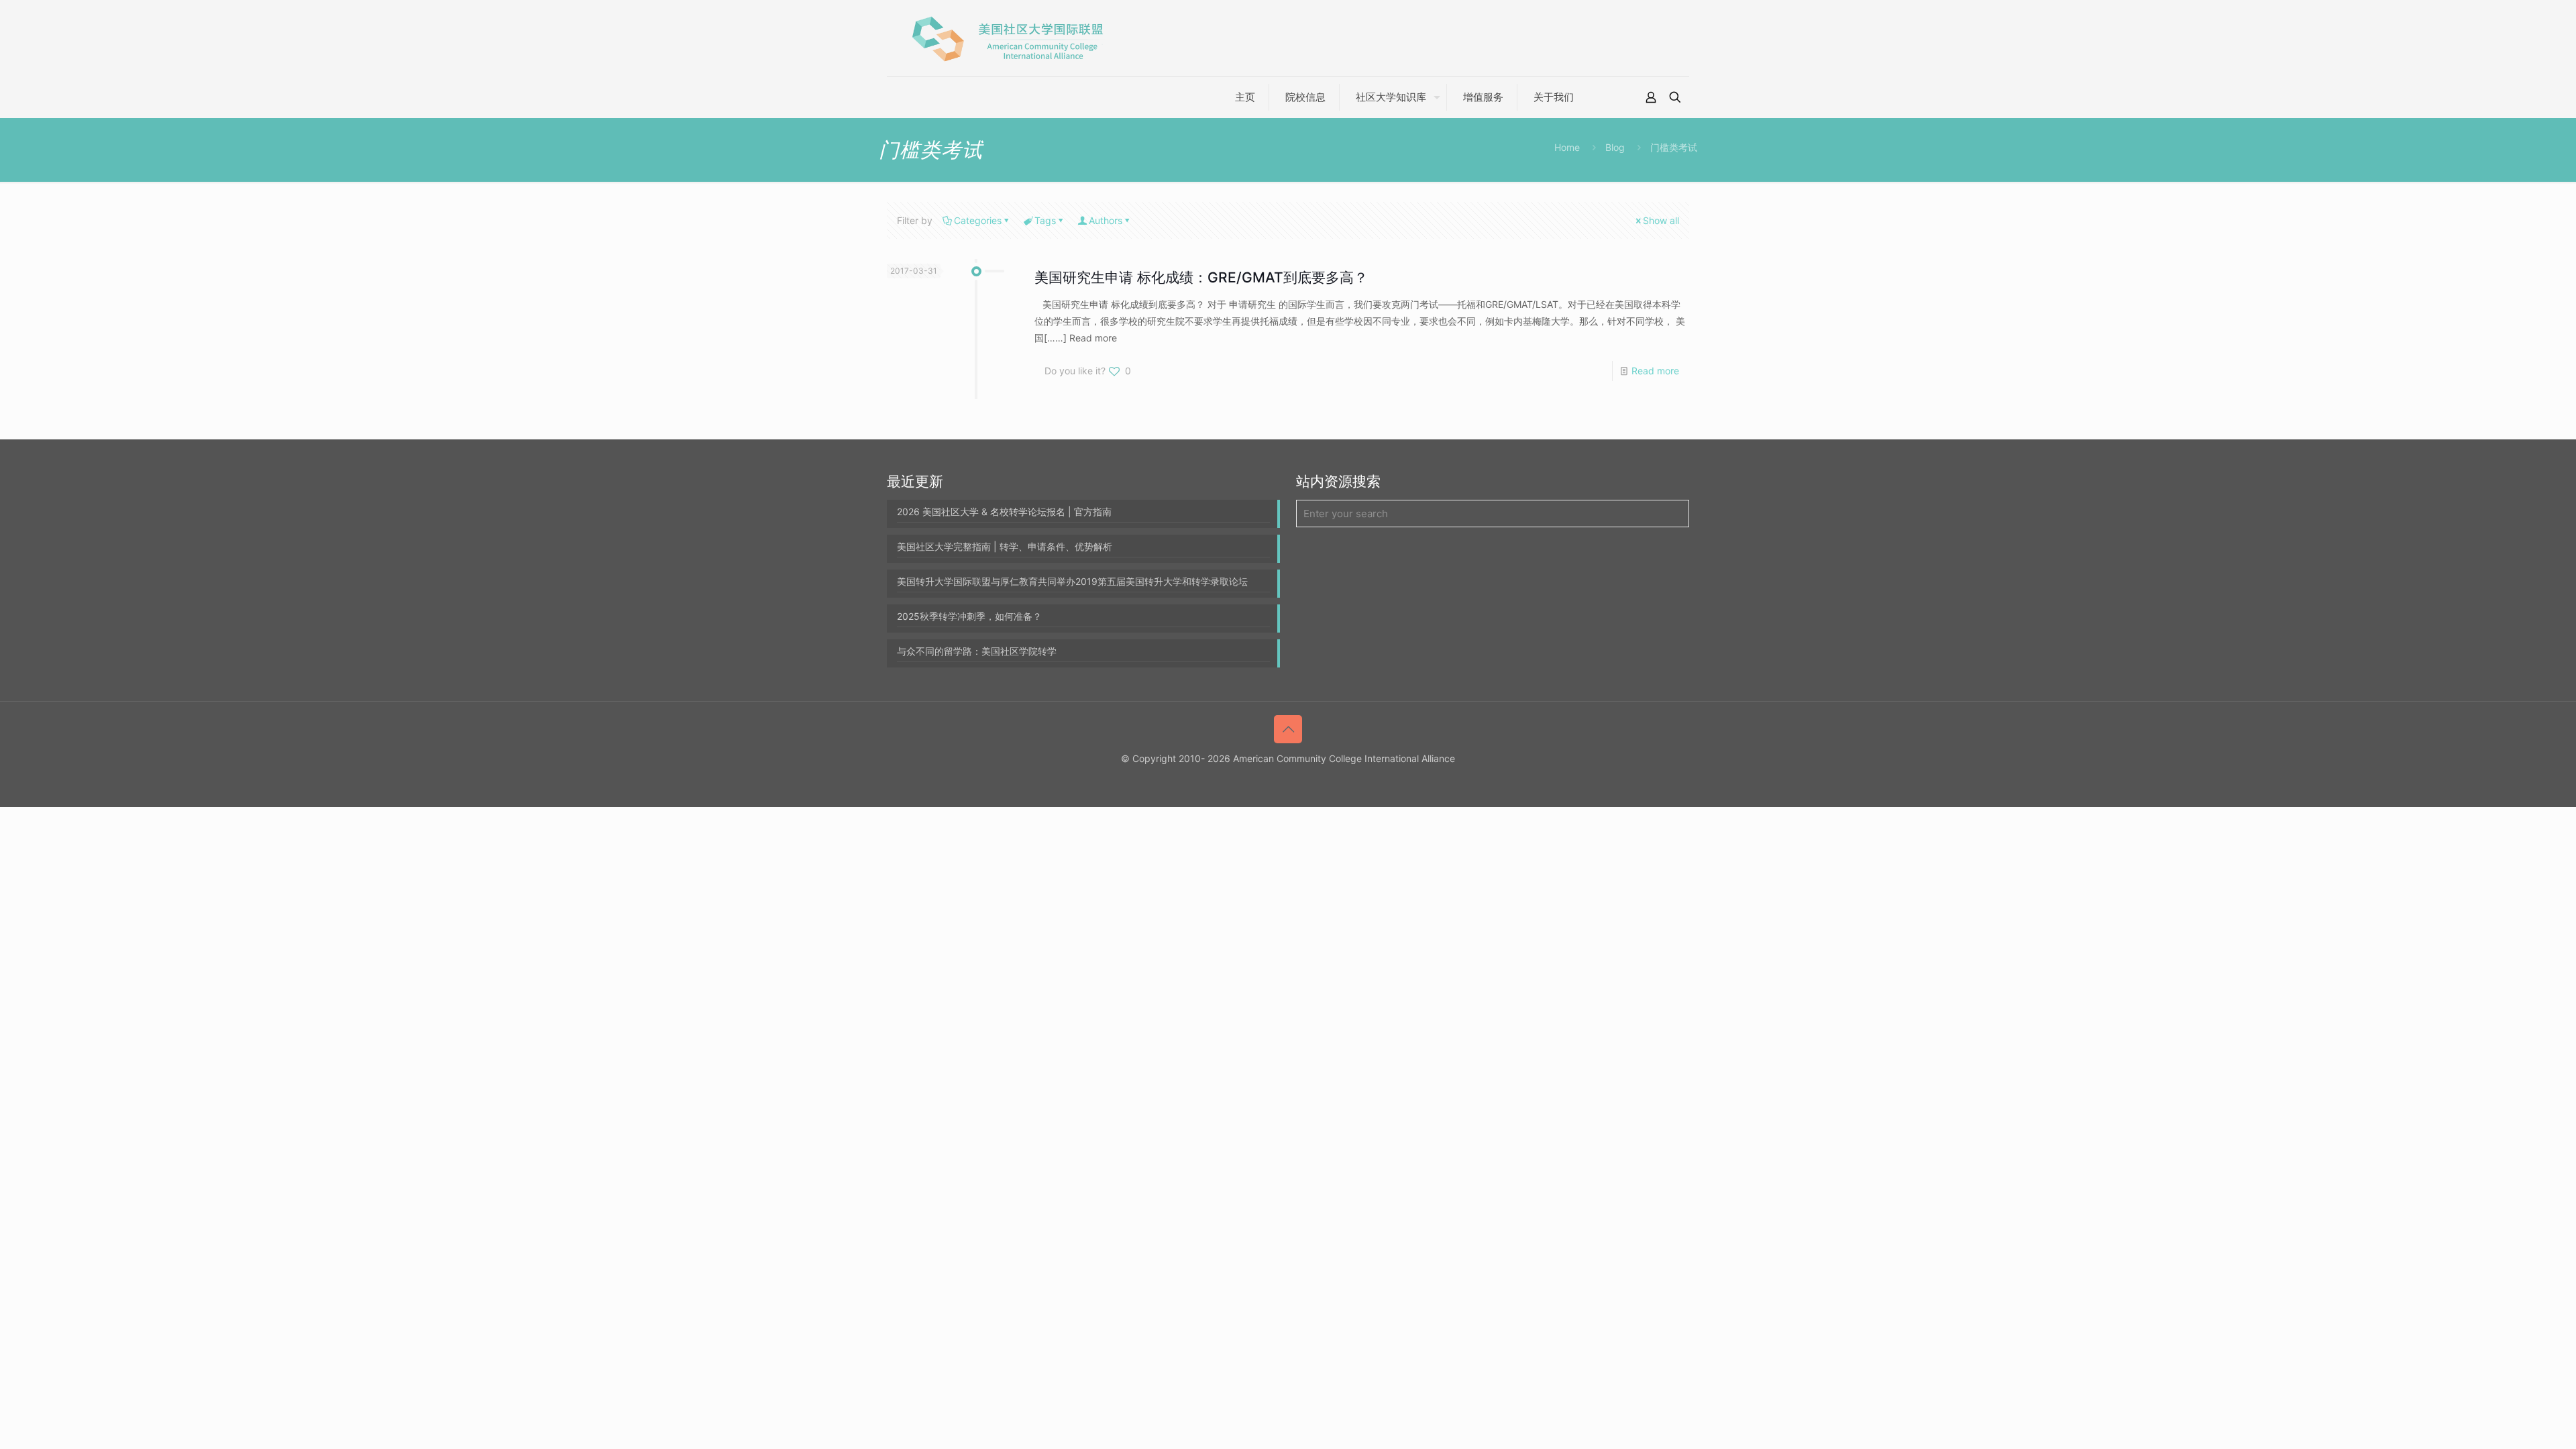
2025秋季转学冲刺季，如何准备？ (969, 616)
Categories (978, 220)
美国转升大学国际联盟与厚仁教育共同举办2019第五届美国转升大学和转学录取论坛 (1072, 581)
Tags (1045, 220)
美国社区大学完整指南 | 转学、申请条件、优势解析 (1005, 546)
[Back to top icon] (1288, 729)
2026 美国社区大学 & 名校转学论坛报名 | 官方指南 (1004, 512)
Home (1567, 147)
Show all (1661, 220)
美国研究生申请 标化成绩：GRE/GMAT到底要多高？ (1201, 277)
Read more (1655, 371)
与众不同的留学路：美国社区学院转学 (977, 651)
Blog (1615, 147)
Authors (1106, 220)
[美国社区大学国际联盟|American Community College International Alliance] (1008, 38)
